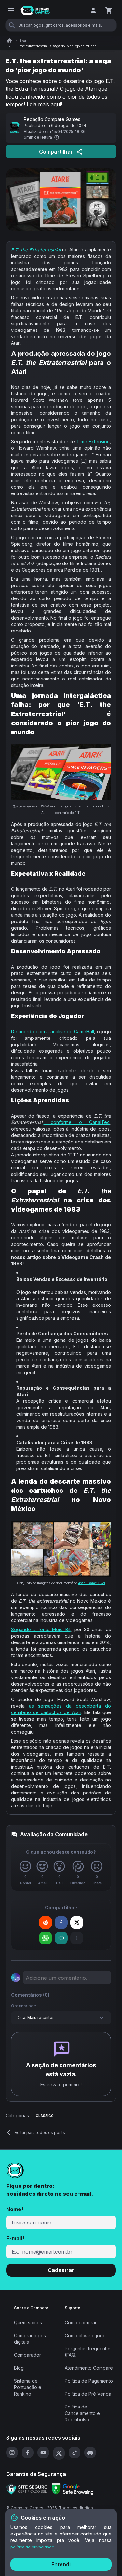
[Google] (73, 2489)
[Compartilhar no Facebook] (61, 1922)
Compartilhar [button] (56, 152)
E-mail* (16, 2238)
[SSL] (27, 2489)
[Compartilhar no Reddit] (46, 1922)
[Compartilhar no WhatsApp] (46, 1938)
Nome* (15, 2209)
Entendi (61, 2564)
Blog (23, 41)
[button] (46, 1922)
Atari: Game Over (92, 1583)
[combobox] (61, 2018)
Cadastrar (61, 2270)
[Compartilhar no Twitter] (77, 1922)
